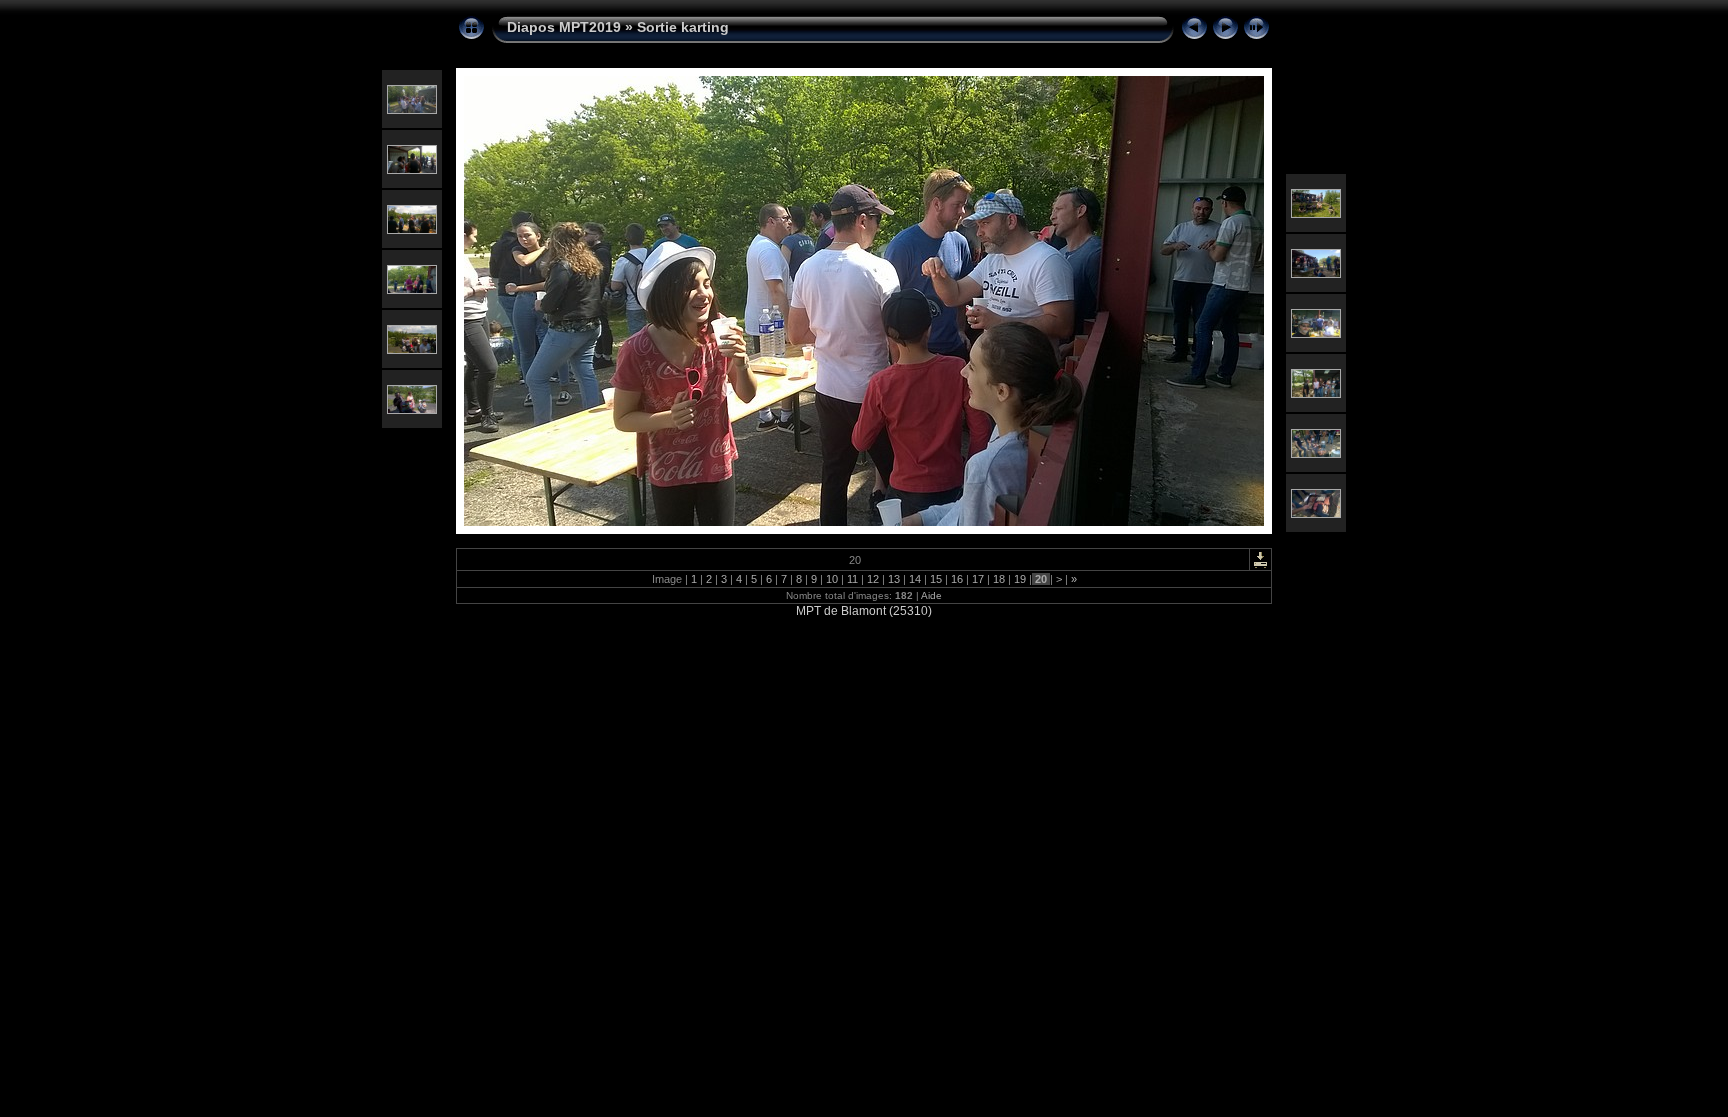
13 (894, 579)
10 (832, 579)
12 (873, 579)
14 (915, 579)
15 (936, 579)
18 (999, 579)
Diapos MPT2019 (564, 27)
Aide (931, 595)
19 (1020, 579)
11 (852, 579)
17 (978, 579)
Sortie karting (683, 27)
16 (957, 579)
